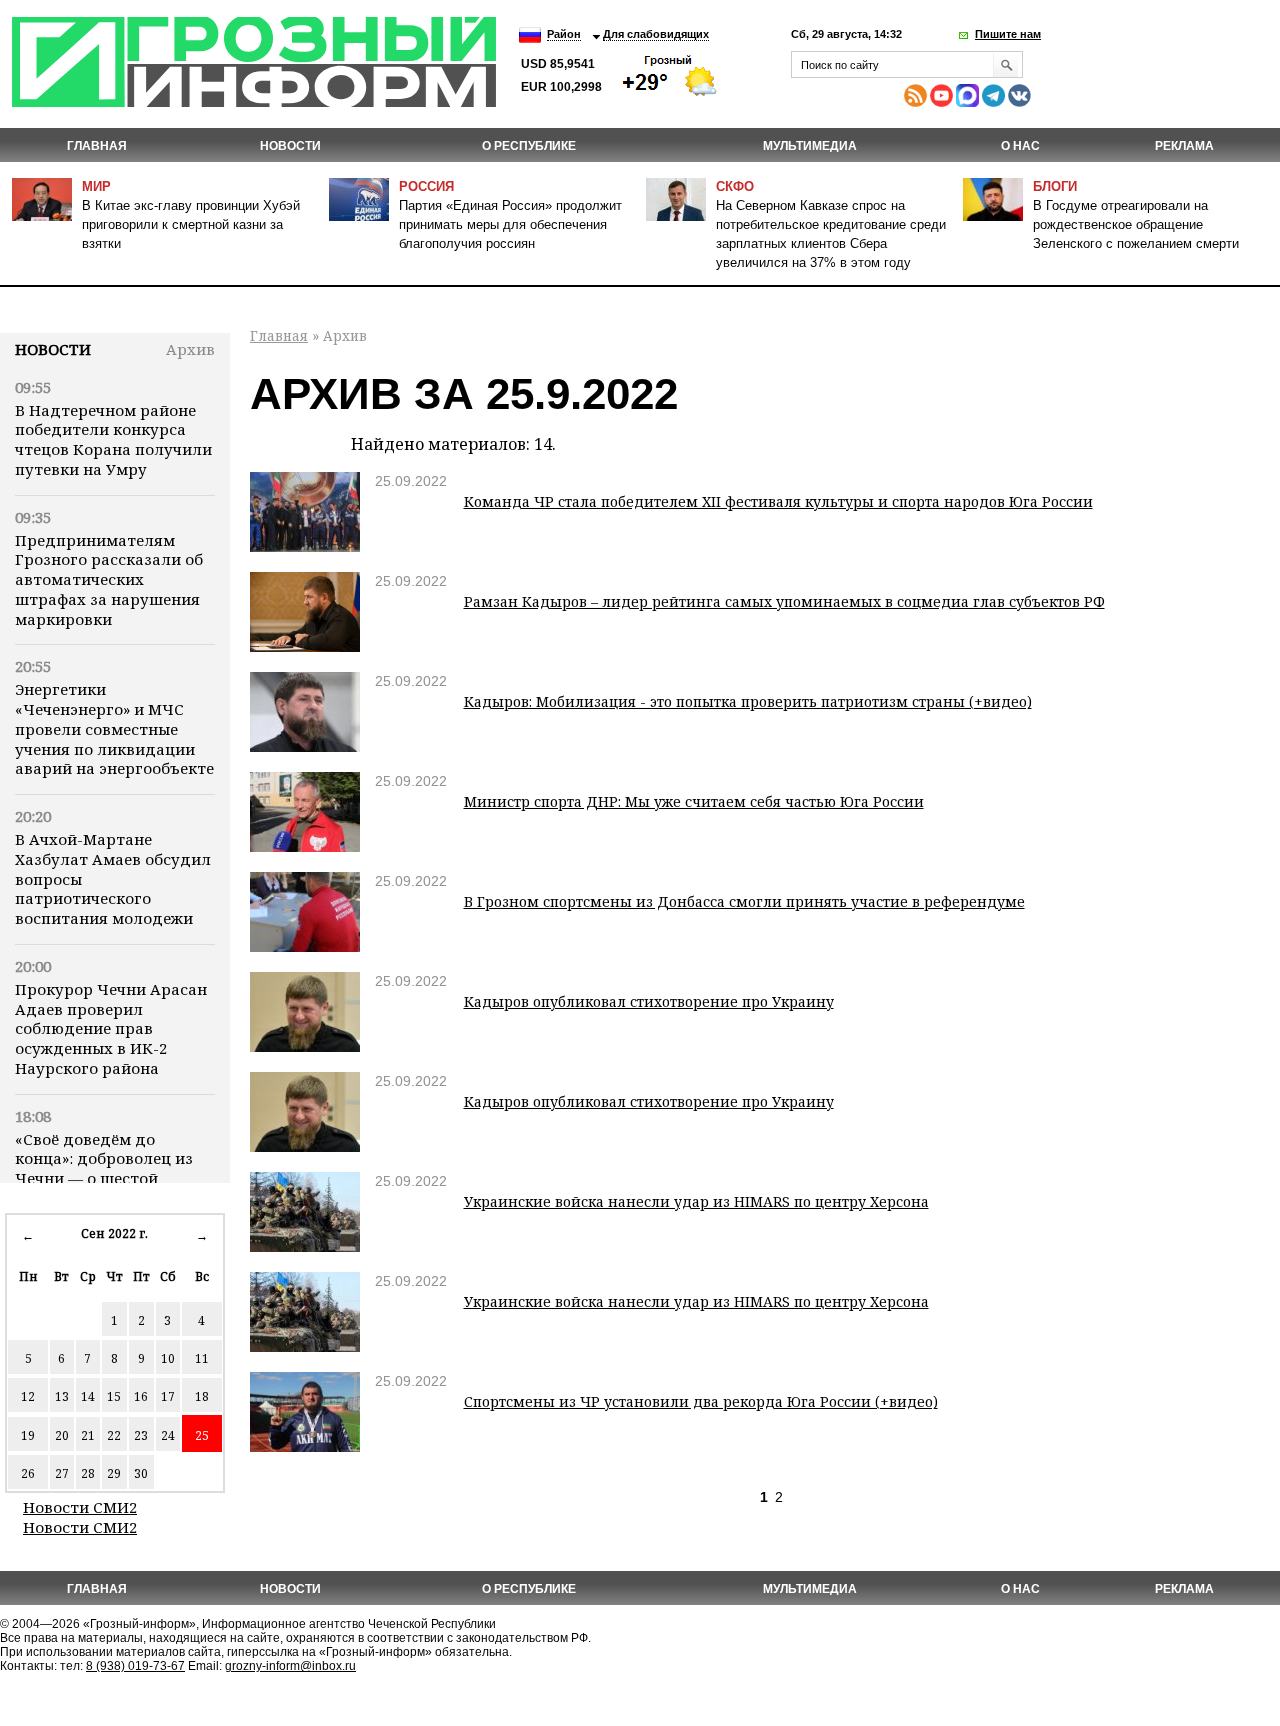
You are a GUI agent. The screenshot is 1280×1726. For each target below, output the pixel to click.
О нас (1020, 146)
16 (141, 1396)
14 (88, 1396)
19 (28, 1435)
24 (168, 1435)
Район (564, 34)
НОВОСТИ (290, 146)
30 (141, 1473)
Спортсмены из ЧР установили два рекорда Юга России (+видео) (701, 1401)
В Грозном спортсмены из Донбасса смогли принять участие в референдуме (744, 901)
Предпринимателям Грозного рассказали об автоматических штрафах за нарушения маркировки (109, 579)
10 (168, 1358)
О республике (529, 146)
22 (114, 1435)
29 (114, 1473)
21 (88, 1435)
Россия (426, 186)
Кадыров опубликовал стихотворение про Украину (649, 1001)
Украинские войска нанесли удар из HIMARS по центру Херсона (696, 1201)
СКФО (735, 186)
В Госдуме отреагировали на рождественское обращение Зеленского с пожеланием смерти (1136, 224)
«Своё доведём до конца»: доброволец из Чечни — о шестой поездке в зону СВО (104, 1168)
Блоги (1055, 186)
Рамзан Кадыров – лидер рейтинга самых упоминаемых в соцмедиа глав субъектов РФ (784, 601)
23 (141, 1435)
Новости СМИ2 (80, 1507)
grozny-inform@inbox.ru (290, 1666)
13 (62, 1396)
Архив (190, 349)
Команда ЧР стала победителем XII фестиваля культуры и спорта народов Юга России (778, 501)
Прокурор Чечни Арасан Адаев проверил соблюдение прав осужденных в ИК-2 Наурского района (111, 1028)
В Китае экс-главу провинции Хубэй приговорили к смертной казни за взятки (191, 224)
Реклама (1184, 146)
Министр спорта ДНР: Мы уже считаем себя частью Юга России (694, 801)
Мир (96, 186)
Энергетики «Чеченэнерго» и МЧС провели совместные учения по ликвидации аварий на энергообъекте (114, 728)
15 (114, 1396)
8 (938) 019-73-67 (135, 1666)
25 (202, 1435)
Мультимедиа (810, 146)
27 (62, 1473)
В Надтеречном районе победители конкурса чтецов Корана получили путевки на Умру (113, 439)
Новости (53, 349)
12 (28, 1396)
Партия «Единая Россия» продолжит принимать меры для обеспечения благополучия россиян (510, 224)
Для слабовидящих (656, 34)
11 (202, 1358)
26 (28, 1473)
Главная (97, 146)
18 (202, 1396)
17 (168, 1396)
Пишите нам (1008, 34)
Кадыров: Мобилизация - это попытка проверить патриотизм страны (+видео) (748, 701)
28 (88, 1473)
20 (62, 1435)
